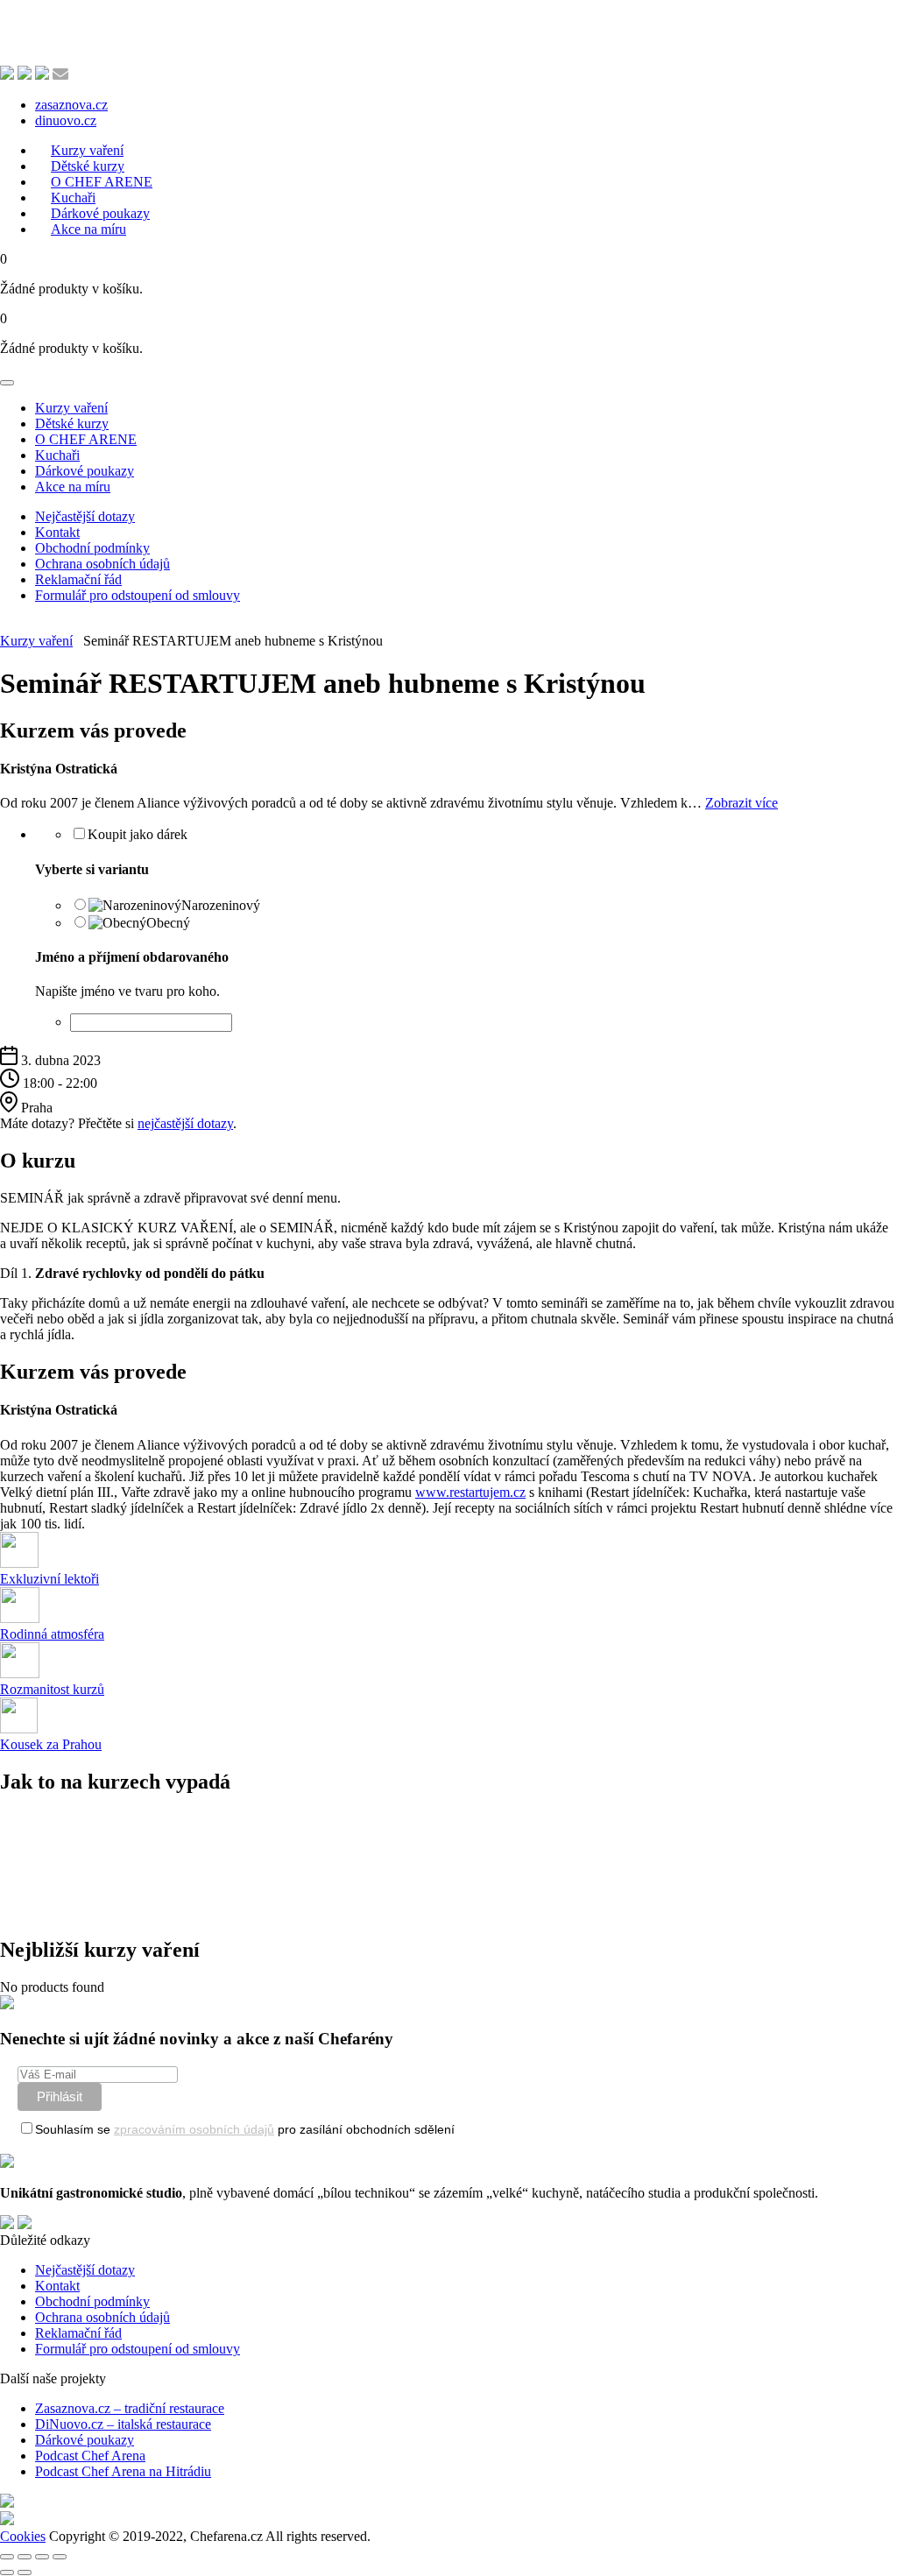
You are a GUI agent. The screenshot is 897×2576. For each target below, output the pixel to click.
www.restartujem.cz (470, 1492)
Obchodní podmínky (92, 548)
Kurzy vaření (71, 408)
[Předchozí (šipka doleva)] (7, 2572)
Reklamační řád (78, 579)
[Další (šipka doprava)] (25, 2572)
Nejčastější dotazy (85, 516)
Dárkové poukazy (85, 471)
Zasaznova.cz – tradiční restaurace (130, 2408)
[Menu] (7, 383)
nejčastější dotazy (185, 1123)
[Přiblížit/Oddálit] (7, 2557)
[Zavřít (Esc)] (60, 2557)
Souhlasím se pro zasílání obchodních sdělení (245, 2129)
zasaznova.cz (71, 105)
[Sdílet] (42, 2557)
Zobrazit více (742, 803)
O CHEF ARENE (86, 439)
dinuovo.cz (66, 120)
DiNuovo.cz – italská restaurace (123, 2424)
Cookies (23, 2536)
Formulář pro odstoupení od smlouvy (138, 595)
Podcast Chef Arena (90, 2456)
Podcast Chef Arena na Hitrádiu (123, 2471)
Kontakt (57, 532)
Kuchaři (57, 455)
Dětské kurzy (72, 423)
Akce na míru (88, 229)
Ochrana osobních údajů (102, 564)
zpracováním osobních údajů (194, 2129)
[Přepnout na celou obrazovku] (25, 2557)
